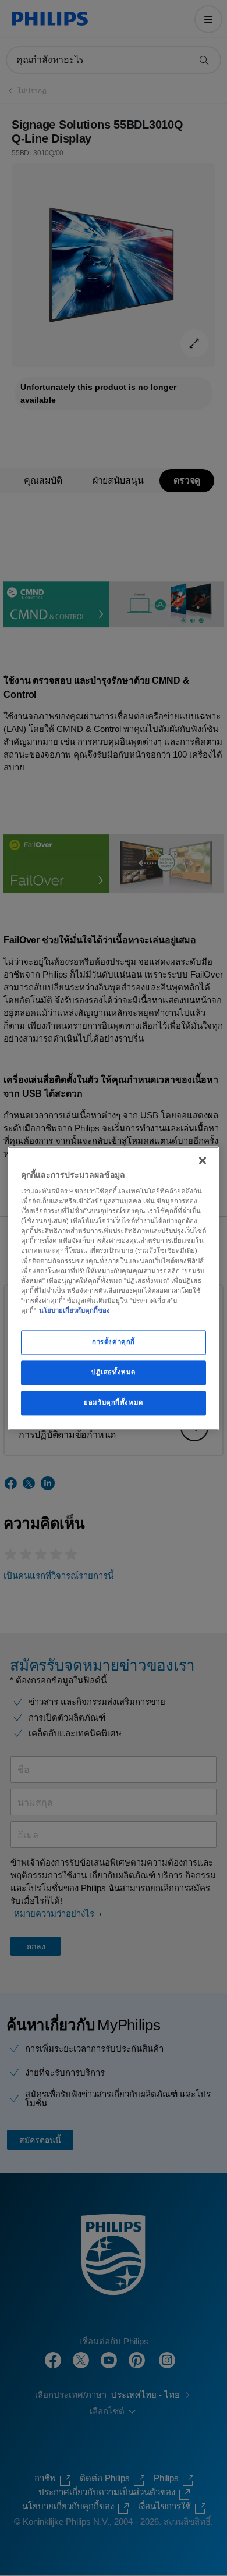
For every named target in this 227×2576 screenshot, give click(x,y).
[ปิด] (203, 1160)
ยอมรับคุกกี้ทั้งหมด (113, 1402)
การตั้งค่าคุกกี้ (114, 1342)
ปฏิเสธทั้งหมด (114, 1372)
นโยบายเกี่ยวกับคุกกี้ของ (75, 1310)
